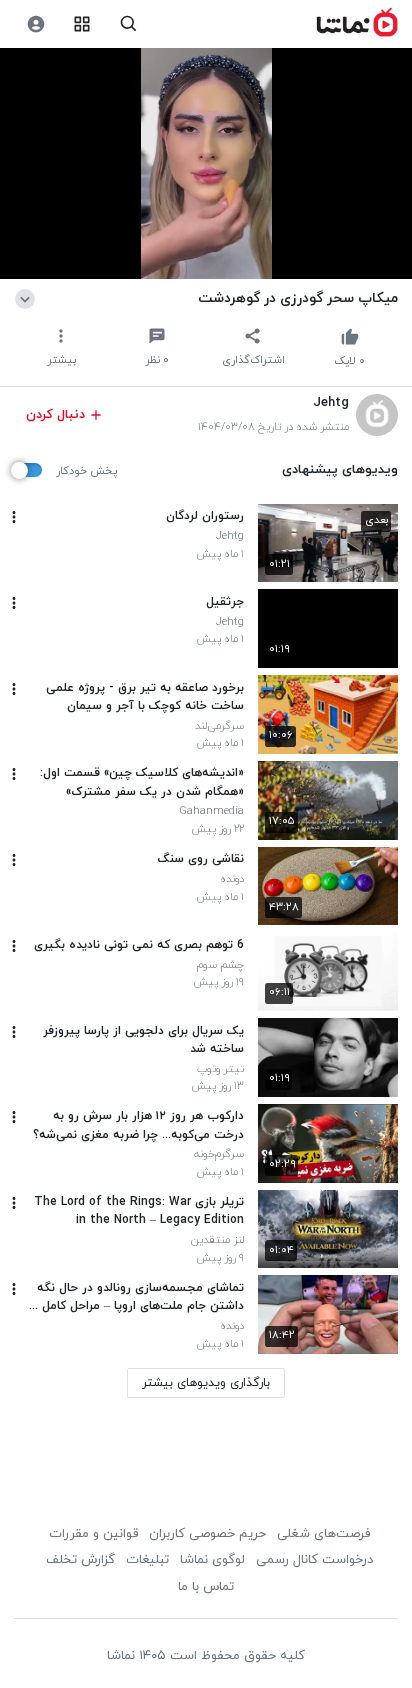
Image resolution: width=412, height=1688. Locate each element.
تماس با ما (206, 1587)
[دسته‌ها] (82, 24)
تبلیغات (147, 1560)
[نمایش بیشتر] (28, 298)
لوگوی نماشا (212, 1560)
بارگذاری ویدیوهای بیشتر (206, 1383)
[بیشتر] (14, 517)
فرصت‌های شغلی (323, 1534)
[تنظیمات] (35, 24)
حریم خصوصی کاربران (207, 1534)
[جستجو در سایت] (128, 24)
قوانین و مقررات (93, 1534)
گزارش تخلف (80, 1560)
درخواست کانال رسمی (314, 1560)
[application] (206, 164)
